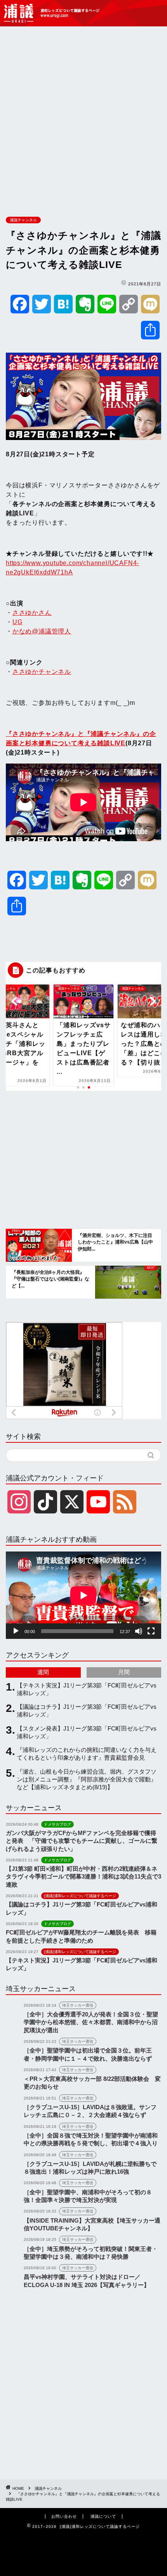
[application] (83, 1595)
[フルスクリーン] (151, 1631)
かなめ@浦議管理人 (42, 631)
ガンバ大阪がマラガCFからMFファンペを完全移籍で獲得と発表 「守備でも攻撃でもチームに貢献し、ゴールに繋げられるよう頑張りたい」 (82, 1841)
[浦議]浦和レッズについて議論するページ (52, 13)
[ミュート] (139, 1631)
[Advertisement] (83, 120)
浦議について (103, 2516)
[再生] (16, 1631)
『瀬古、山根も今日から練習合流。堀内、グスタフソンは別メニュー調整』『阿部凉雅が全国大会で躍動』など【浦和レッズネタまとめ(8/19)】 (87, 1779)
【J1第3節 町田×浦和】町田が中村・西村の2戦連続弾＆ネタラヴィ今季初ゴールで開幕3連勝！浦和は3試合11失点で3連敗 (83, 1877)
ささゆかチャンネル (42, 672)
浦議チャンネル (23, 220)
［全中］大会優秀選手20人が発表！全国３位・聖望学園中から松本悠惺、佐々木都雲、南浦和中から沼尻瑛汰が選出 (91, 2022)
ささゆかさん (32, 613)
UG (17, 622)
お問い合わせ (64, 2516)
